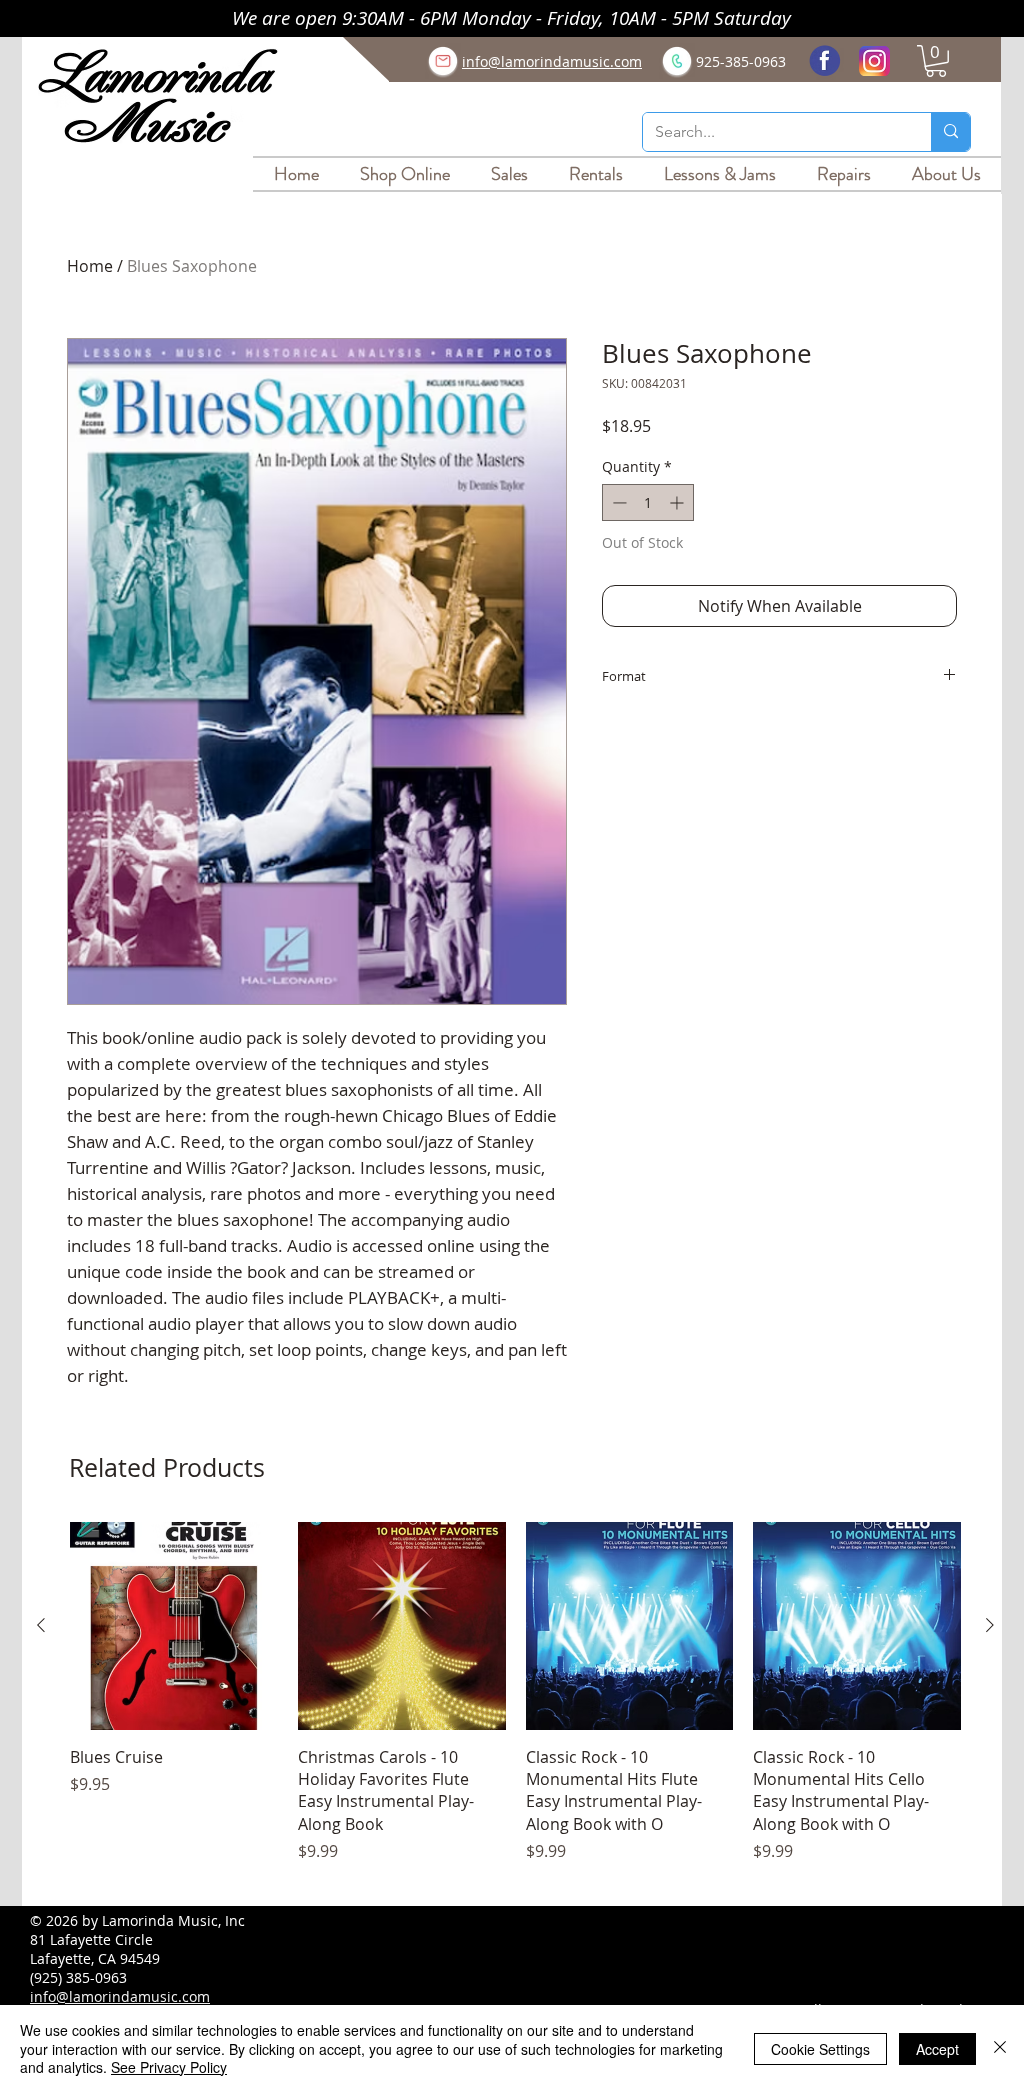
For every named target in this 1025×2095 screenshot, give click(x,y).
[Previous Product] (41, 1625)
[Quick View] (174, 1626)
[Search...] (950, 132)
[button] (936, 61)
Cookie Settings (820, 2049)
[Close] (1000, 2048)
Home (90, 266)
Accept (937, 2049)
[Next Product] (990, 1625)
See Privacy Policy (169, 2067)
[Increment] (678, 502)
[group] (515, 1704)
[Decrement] (617, 502)
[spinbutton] (648, 502)
